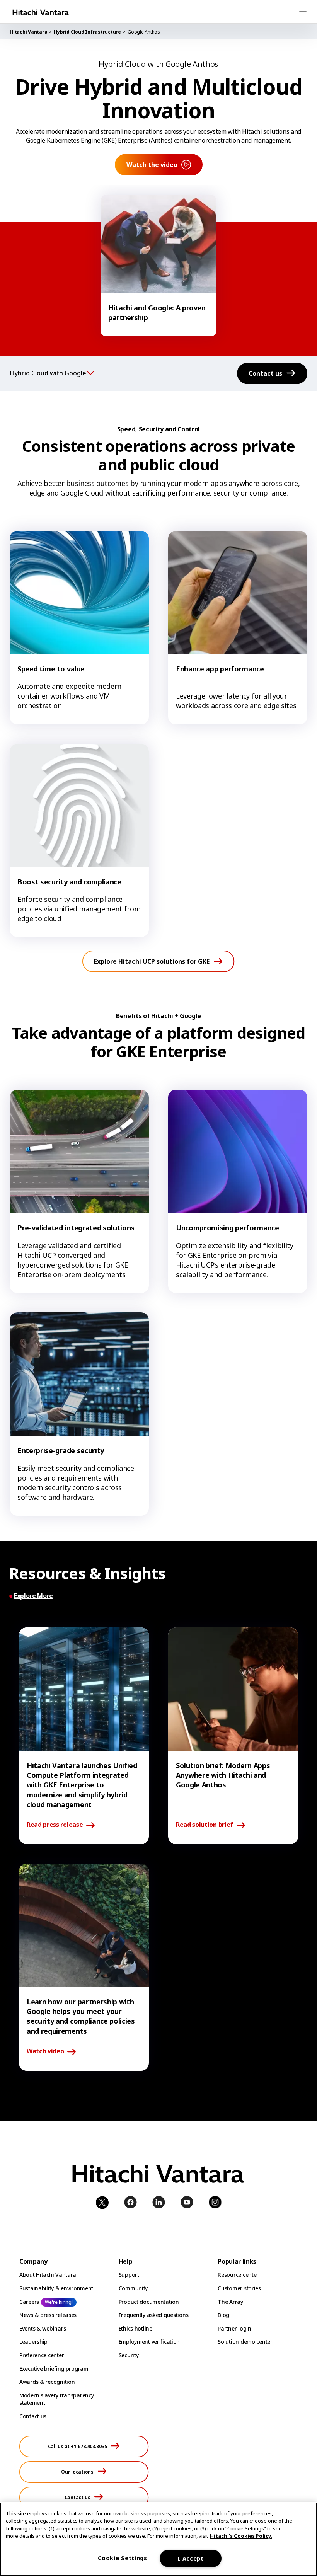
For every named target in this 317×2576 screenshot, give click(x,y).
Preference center (42, 2355)
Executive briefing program (54, 2369)
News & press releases (48, 2315)
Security (129, 2355)
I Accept (191, 2558)
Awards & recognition (47, 2382)
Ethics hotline (135, 2328)
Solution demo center (245, 2342)
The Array (230, 2302)
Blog (223, 2315)
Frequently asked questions (154, 2315)
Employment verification (149, 2342)
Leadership (33, 2342)
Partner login (234, 2328)
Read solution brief (205, 1825)
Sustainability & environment (56, 2288)
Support (129, 2275)
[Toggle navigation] (303, 12)
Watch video (45, 2051)
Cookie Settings (123, 2558)
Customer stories (239, 2288)
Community (133, 2288)
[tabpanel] (158, 1849)
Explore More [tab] (33, 1596)
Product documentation (149, 2302)
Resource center (238, 2275)
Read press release (55, 1825)
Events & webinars (43, 2328)
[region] (158, 2539)
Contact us (33, 2416)
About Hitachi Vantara (48, 2275)
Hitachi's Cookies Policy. (241, 2536)
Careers (29, 2302)
